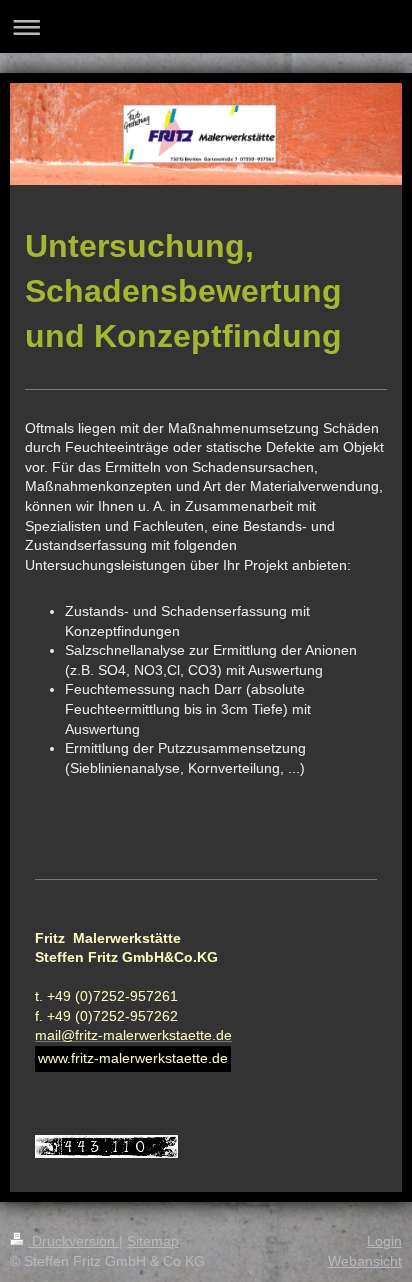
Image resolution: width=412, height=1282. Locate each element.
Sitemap (153, 1241)
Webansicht (365, 1261)
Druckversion (73, 1241)
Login (384, 1241)
